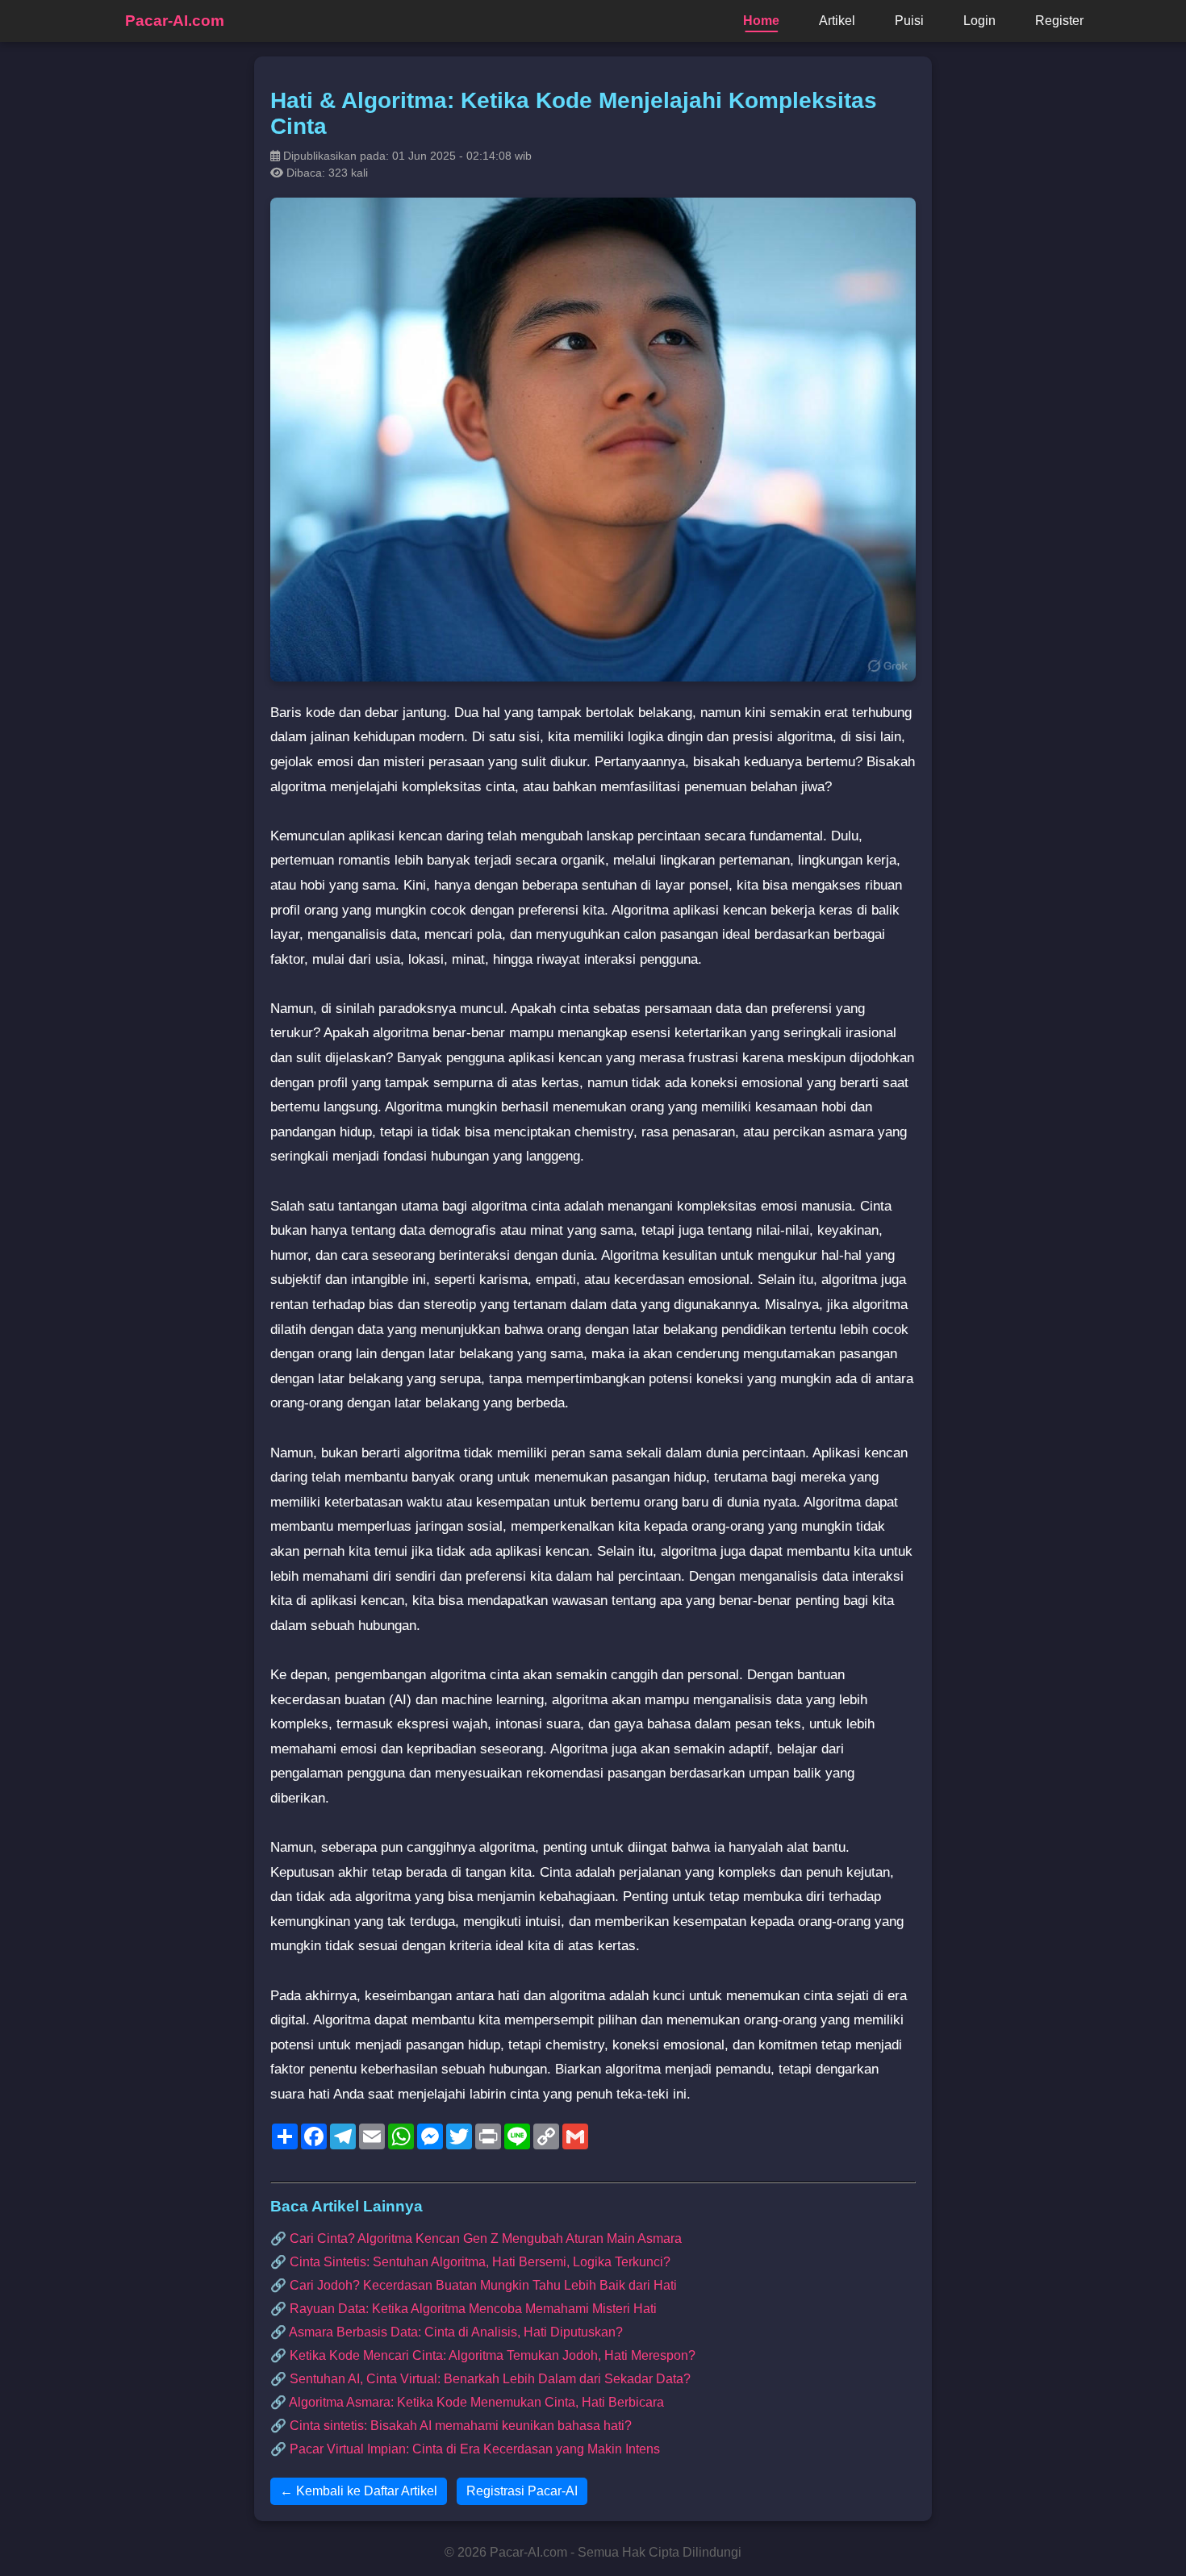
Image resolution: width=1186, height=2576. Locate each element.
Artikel (837, 21)
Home (761, 21)
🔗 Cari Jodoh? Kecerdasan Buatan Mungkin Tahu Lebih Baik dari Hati (474, 2285)
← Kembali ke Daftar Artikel (359, 2491)
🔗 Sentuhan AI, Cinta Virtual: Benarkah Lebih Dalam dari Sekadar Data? (480, 2379)
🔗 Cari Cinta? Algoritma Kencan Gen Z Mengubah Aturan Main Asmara (476, 2238)
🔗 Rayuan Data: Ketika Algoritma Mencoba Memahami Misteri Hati (464, 2309)
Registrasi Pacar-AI (522, 2491)
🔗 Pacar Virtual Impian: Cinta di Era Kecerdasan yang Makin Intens (465, 2449)
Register (1059, 21)
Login (979, 21)
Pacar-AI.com (175, 21)
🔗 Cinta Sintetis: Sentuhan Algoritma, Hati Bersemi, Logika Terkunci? (470, 2262)
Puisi (909, 21)
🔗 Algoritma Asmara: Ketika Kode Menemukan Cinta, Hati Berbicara (467, 2402)
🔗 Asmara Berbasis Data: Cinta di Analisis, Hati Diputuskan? (447, 2332)
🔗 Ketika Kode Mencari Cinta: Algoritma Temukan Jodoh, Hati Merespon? (483, 2355)
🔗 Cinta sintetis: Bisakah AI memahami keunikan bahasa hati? (451, 2426)
